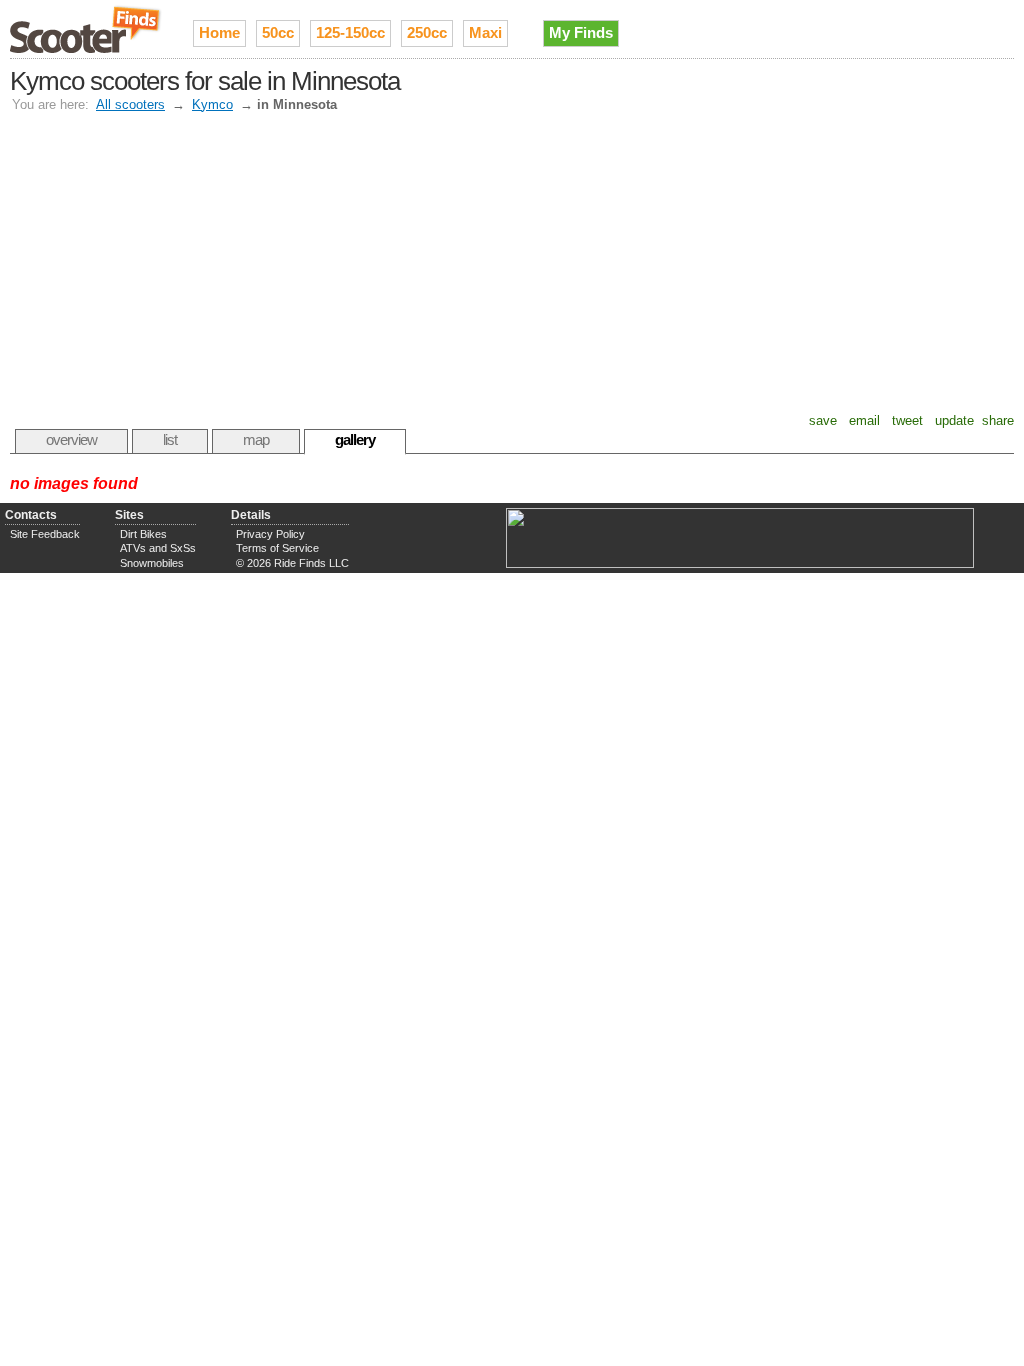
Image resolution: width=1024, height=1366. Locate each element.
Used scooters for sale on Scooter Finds (86, 29)
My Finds (581, 32)
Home (219, 32)
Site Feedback (45, 534)
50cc (278, 32)
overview (71, 439)
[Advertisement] (514, 263)
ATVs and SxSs (158, 548)
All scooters (130, 104)
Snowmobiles (152, 563)
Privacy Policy (270, 534)
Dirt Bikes (143, 534)
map (256, 439)
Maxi (485, 32)
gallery (355, 439)
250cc (427, 32)
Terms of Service (277, 548)
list (170, 439)
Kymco (212, 104)
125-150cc (350, 32)
